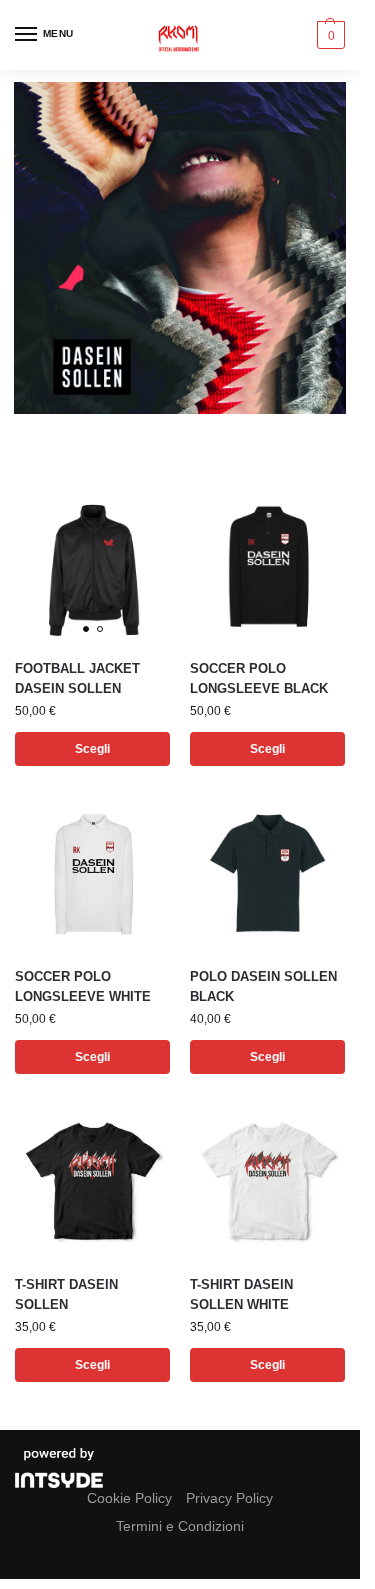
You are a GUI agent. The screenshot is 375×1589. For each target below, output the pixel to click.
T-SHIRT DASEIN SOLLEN (66, 1294)
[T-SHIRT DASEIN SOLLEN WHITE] (267, 1181)
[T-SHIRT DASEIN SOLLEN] (92, 1181)
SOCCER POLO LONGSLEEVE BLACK (259, 678)
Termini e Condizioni (180, 1526)
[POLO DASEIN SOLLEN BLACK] (267, 873)
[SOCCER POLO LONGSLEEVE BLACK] (267, 565)
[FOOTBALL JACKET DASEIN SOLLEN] (92, 565)
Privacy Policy (229, 1498)
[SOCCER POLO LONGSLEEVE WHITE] (92, 873)
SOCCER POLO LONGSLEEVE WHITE (83, 986)
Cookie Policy (129, 1498)
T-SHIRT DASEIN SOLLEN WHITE (241, 1294)
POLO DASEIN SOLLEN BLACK (263, 986)
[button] (328, 35)
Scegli (92, 749)
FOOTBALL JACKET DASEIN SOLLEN (77, 678)
